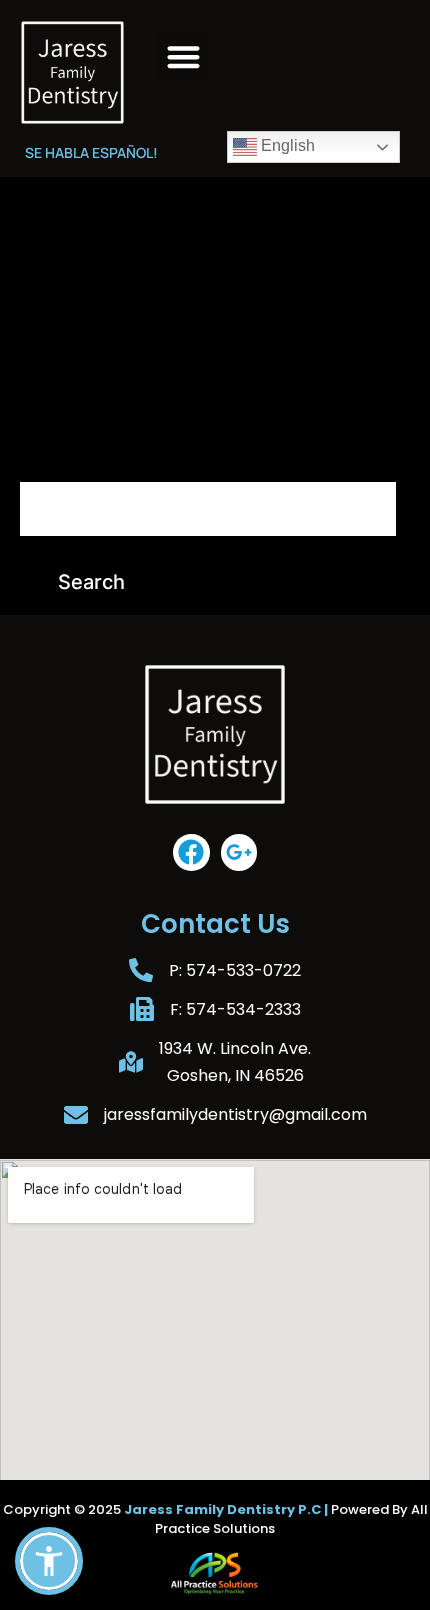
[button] (183, 56)
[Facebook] (191, 852)
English (286, 145)
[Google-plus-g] (239, 852)
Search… (53, 452)
